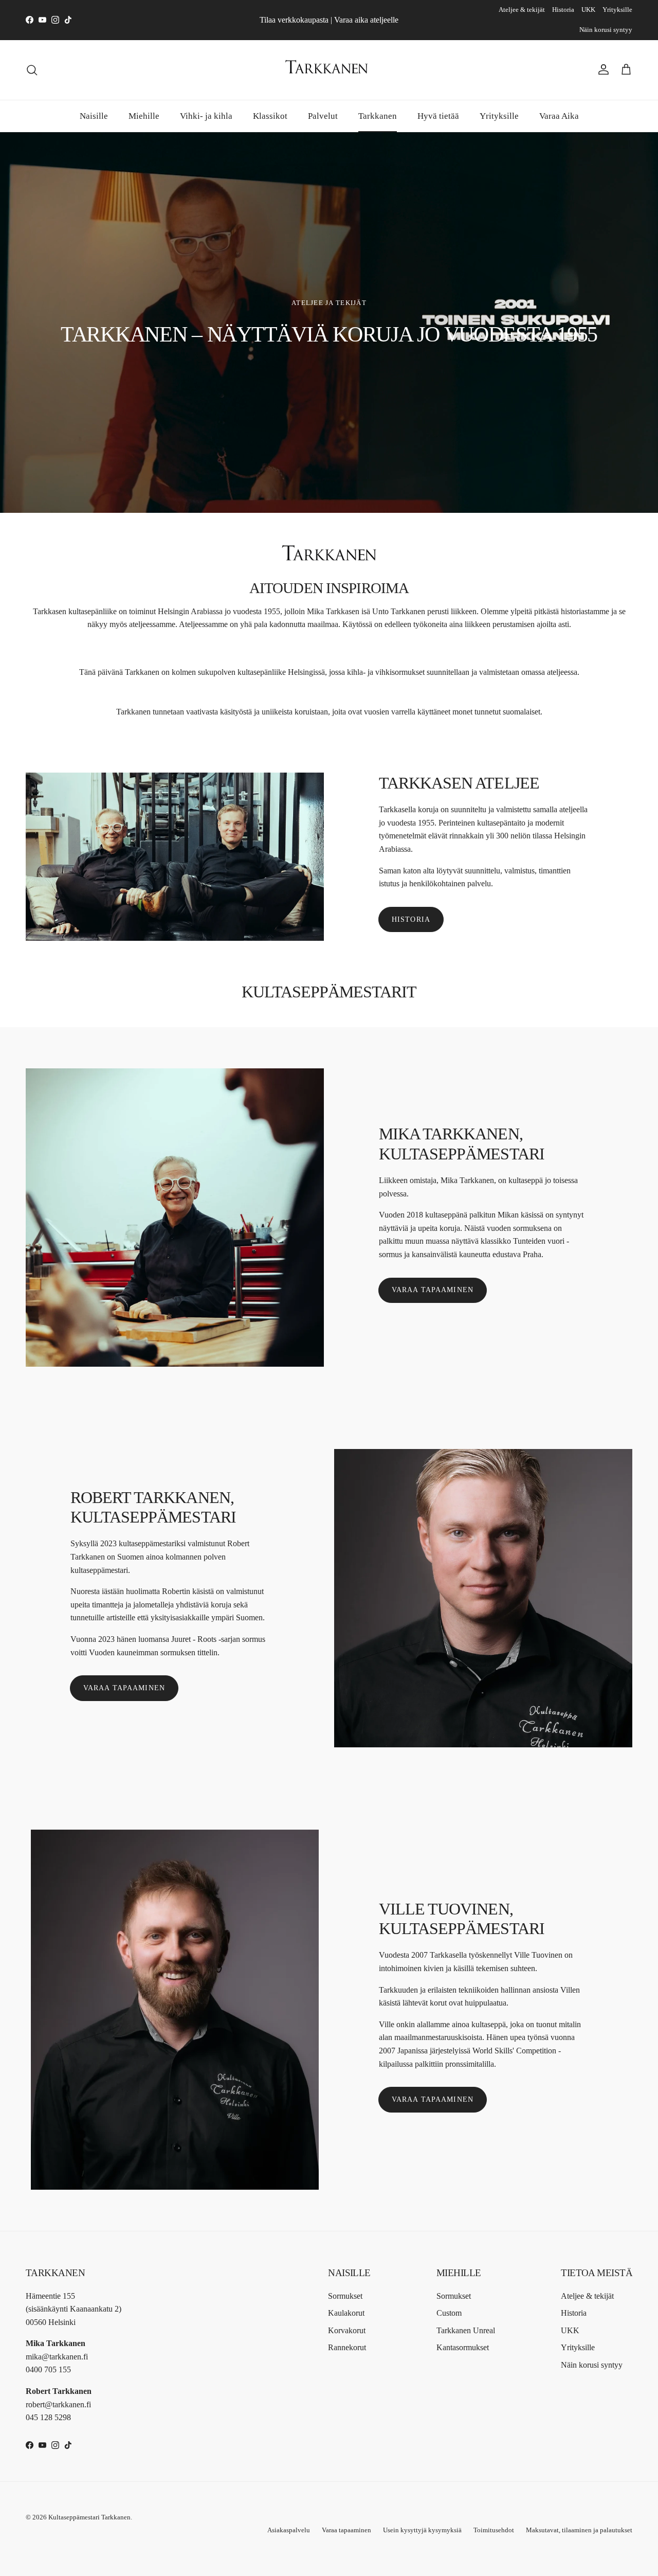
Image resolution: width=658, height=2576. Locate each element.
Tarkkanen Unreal (466, 2330)
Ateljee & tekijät (522, 10)
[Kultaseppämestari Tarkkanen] (329, 70)
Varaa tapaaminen (433, 1290)
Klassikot (270, 115)
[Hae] (32, 70)
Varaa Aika (559, 115)
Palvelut (323, 115)
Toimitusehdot (494, 2530)
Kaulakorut (346, 2313)
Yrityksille (617, 10)
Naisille (94, 115)
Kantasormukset (463, 2347)
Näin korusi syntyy (606, 30)
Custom (449, 2313)
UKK (588, 10)
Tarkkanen (378, 115)
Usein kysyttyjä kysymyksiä (422, 2530)
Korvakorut (347, 2330)
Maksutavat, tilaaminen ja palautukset (579, 2530)
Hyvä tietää (438, 115)
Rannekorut (347, 2347)
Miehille (144, 115)
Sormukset (345, 2296)
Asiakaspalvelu (289, 2530)
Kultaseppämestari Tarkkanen (89, 2517)
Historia (563, 10)
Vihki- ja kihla (206, 115)
